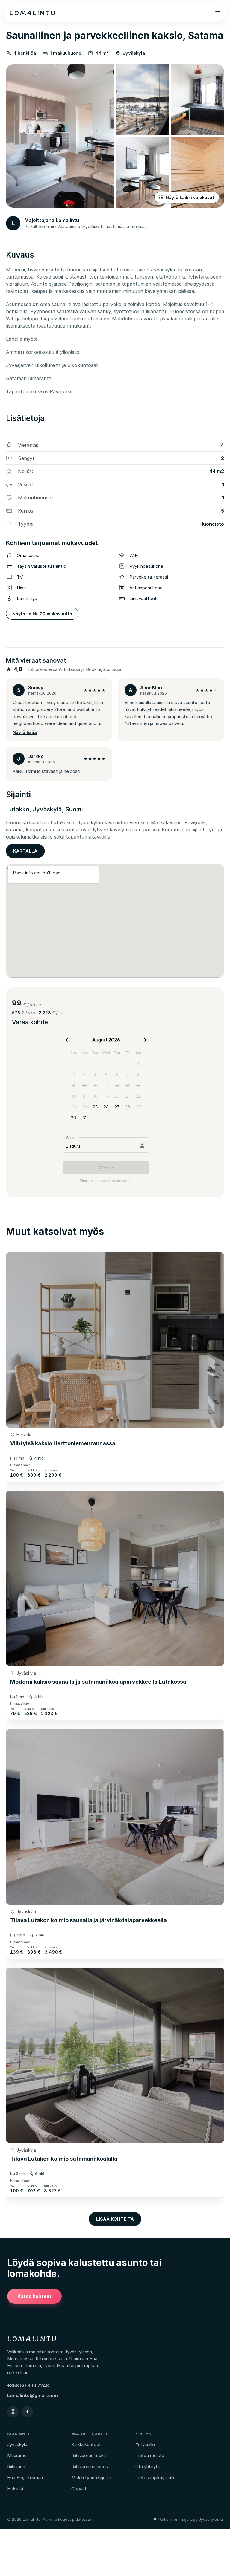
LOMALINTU (33, 13)
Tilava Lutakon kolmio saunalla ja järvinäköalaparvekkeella (88, 1920)
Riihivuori (16, 2466)
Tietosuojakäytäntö (155, 2478)
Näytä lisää (25, 732)
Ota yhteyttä (149, 2466)
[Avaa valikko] (218, 13)
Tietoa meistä (150, 2455)
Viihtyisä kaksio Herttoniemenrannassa (63, 1443)
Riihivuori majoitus (90, 2466)
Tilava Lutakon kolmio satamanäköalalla (64, 2159)
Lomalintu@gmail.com (32, 2395)
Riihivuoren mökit (89, 2455)
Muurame (17, 2455)
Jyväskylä (26, 1673)
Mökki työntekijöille (91, 2478)
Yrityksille (145, 2444)
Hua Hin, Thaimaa (25, 2478)
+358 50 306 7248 (28, 2385)
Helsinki (24, 1435)
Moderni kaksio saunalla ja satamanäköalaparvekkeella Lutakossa (98, 1682)
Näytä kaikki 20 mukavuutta (42, 614)
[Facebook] (27, 2412)
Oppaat (79, 2489)
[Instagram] (13, 2412)
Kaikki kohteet (86, 2444)
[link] (115, 1340)
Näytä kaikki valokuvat (190, 197)
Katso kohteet (34, 2296)
